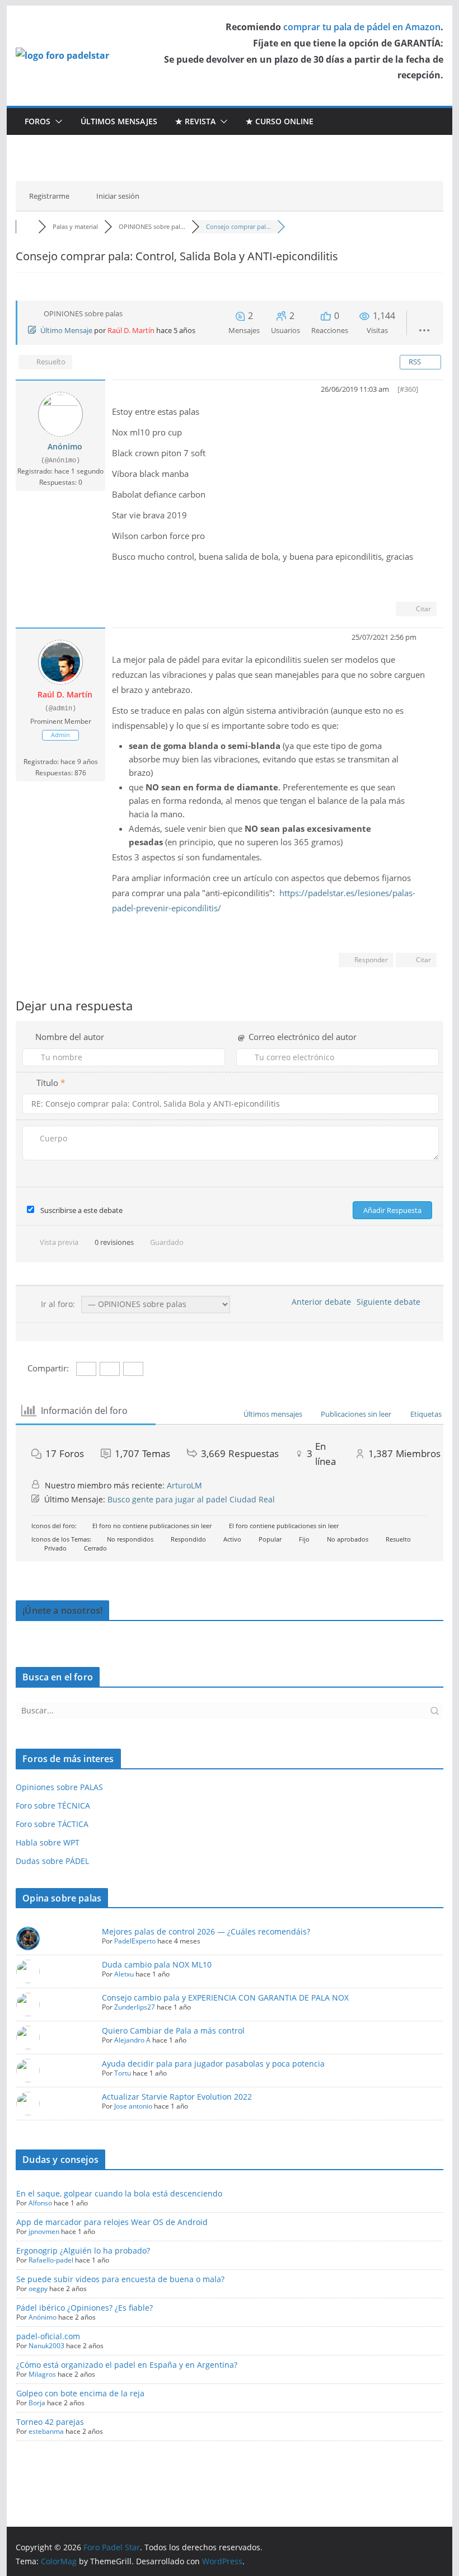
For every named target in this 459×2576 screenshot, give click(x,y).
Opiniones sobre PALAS (59, 1787)
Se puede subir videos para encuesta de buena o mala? (120, 2279)
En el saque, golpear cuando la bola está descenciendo (119, 2193)
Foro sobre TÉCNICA (53, 1805)
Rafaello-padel (51, 2260)
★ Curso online (280, 121)
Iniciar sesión (118, 196)
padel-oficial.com (48, 2336)
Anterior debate (319, 1302)
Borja (37, 2403)
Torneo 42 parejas (50, 2422)
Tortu (123, 2073)
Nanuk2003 (46, 2346)
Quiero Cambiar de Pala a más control (173, 2031)
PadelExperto (135, 1941)
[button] (57, 121)
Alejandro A (132, 2040)
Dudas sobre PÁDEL (52, 1861)
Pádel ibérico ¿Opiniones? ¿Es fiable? (85, 2308)
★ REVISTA (195, 121)
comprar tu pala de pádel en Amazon (362, 27)
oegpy (38, 2289)
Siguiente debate (391, 1302)
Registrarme (49, 196)
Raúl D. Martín (131, 330)
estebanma (46, 2431)
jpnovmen (44, 2231)
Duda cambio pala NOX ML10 (157, 1964)
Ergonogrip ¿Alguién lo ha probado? (83, 2251)
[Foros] (27, 226)
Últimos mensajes (119, 121)
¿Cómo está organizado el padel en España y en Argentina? (127, 2365)
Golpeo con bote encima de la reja (80, 2393)
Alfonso (40, 2203)
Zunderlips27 (135, 2007)
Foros (38, 121)
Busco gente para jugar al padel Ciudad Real (191, 1499)
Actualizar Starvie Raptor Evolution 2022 (177, 2097)
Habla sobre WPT (48, 1842)
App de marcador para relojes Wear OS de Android (112, 2222)
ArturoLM (184, 1485)
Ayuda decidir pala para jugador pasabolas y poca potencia (213, 2064)
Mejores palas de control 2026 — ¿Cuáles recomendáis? (206, 1931)
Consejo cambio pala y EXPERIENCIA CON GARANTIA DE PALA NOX (225, 1997)
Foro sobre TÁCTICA (52, 1824)
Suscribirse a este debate (81, 1210)
